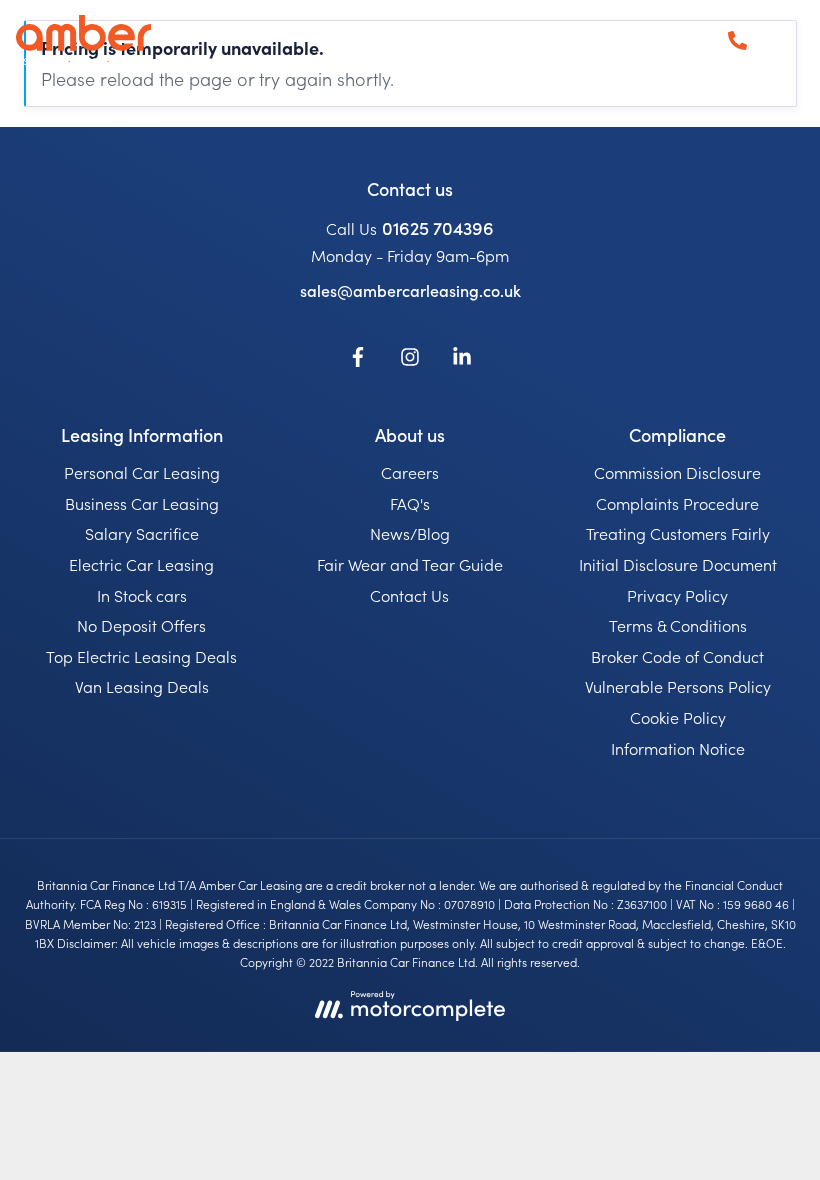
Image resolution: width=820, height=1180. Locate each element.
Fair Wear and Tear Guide (410, 564)
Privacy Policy (677, 595)
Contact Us (409, 595)
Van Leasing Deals (142, 686)
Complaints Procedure (677, 503)
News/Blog (410, 533)
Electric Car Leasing (141, 564)
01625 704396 (438, 227)
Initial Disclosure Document (678, 564)
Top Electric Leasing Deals (141, 656)
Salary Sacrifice (142, 533)
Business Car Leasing (142, 503)
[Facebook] (358, 360)
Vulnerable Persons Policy (678, 686)
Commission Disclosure (677, 472)
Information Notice (678, 748)
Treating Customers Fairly (678, 533)
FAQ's (410, 503)
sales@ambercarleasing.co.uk (410, 290)
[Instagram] (410, 360)
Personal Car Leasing (142, 472)
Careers (410, 472)
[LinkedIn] (462, 360)
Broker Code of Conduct (677, 656)
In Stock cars (142, 595)
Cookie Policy (678, 717)
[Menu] (784, 40)
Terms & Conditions (678, 625)
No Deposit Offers (141, 625)
